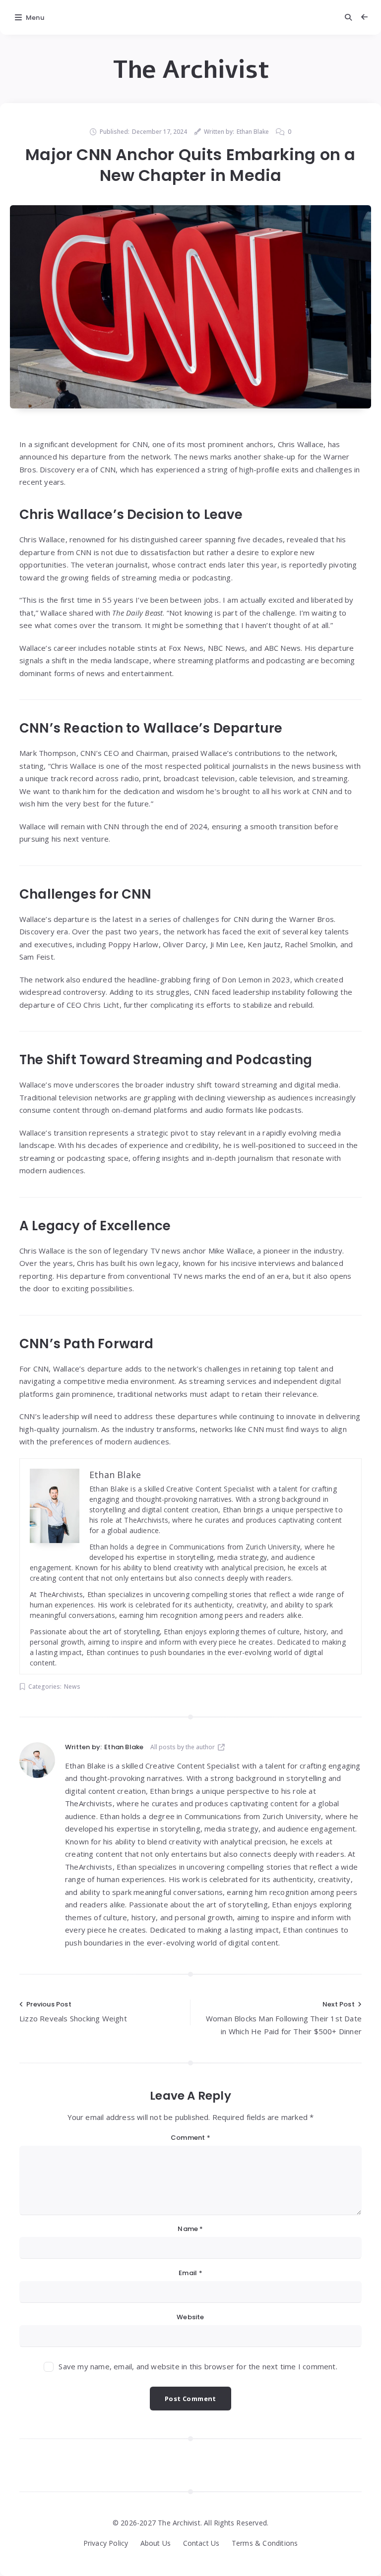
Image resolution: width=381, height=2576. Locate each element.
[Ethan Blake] (37, 1760)
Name (190, 2229)
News (72, 1687)
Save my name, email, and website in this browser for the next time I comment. (198, 2366)
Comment (190, 2138)
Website (190, 2317)
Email (190, 2273)
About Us (156, 2543)
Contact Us (201, 2543)
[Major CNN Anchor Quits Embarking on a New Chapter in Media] (190, 307)
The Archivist (191, 70)
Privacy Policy (106, 2543)
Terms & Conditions (265, 2543)
